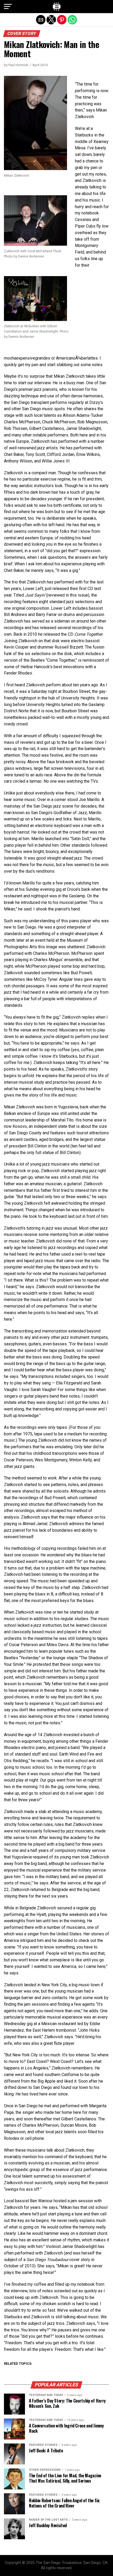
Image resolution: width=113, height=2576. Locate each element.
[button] (8, 7)
